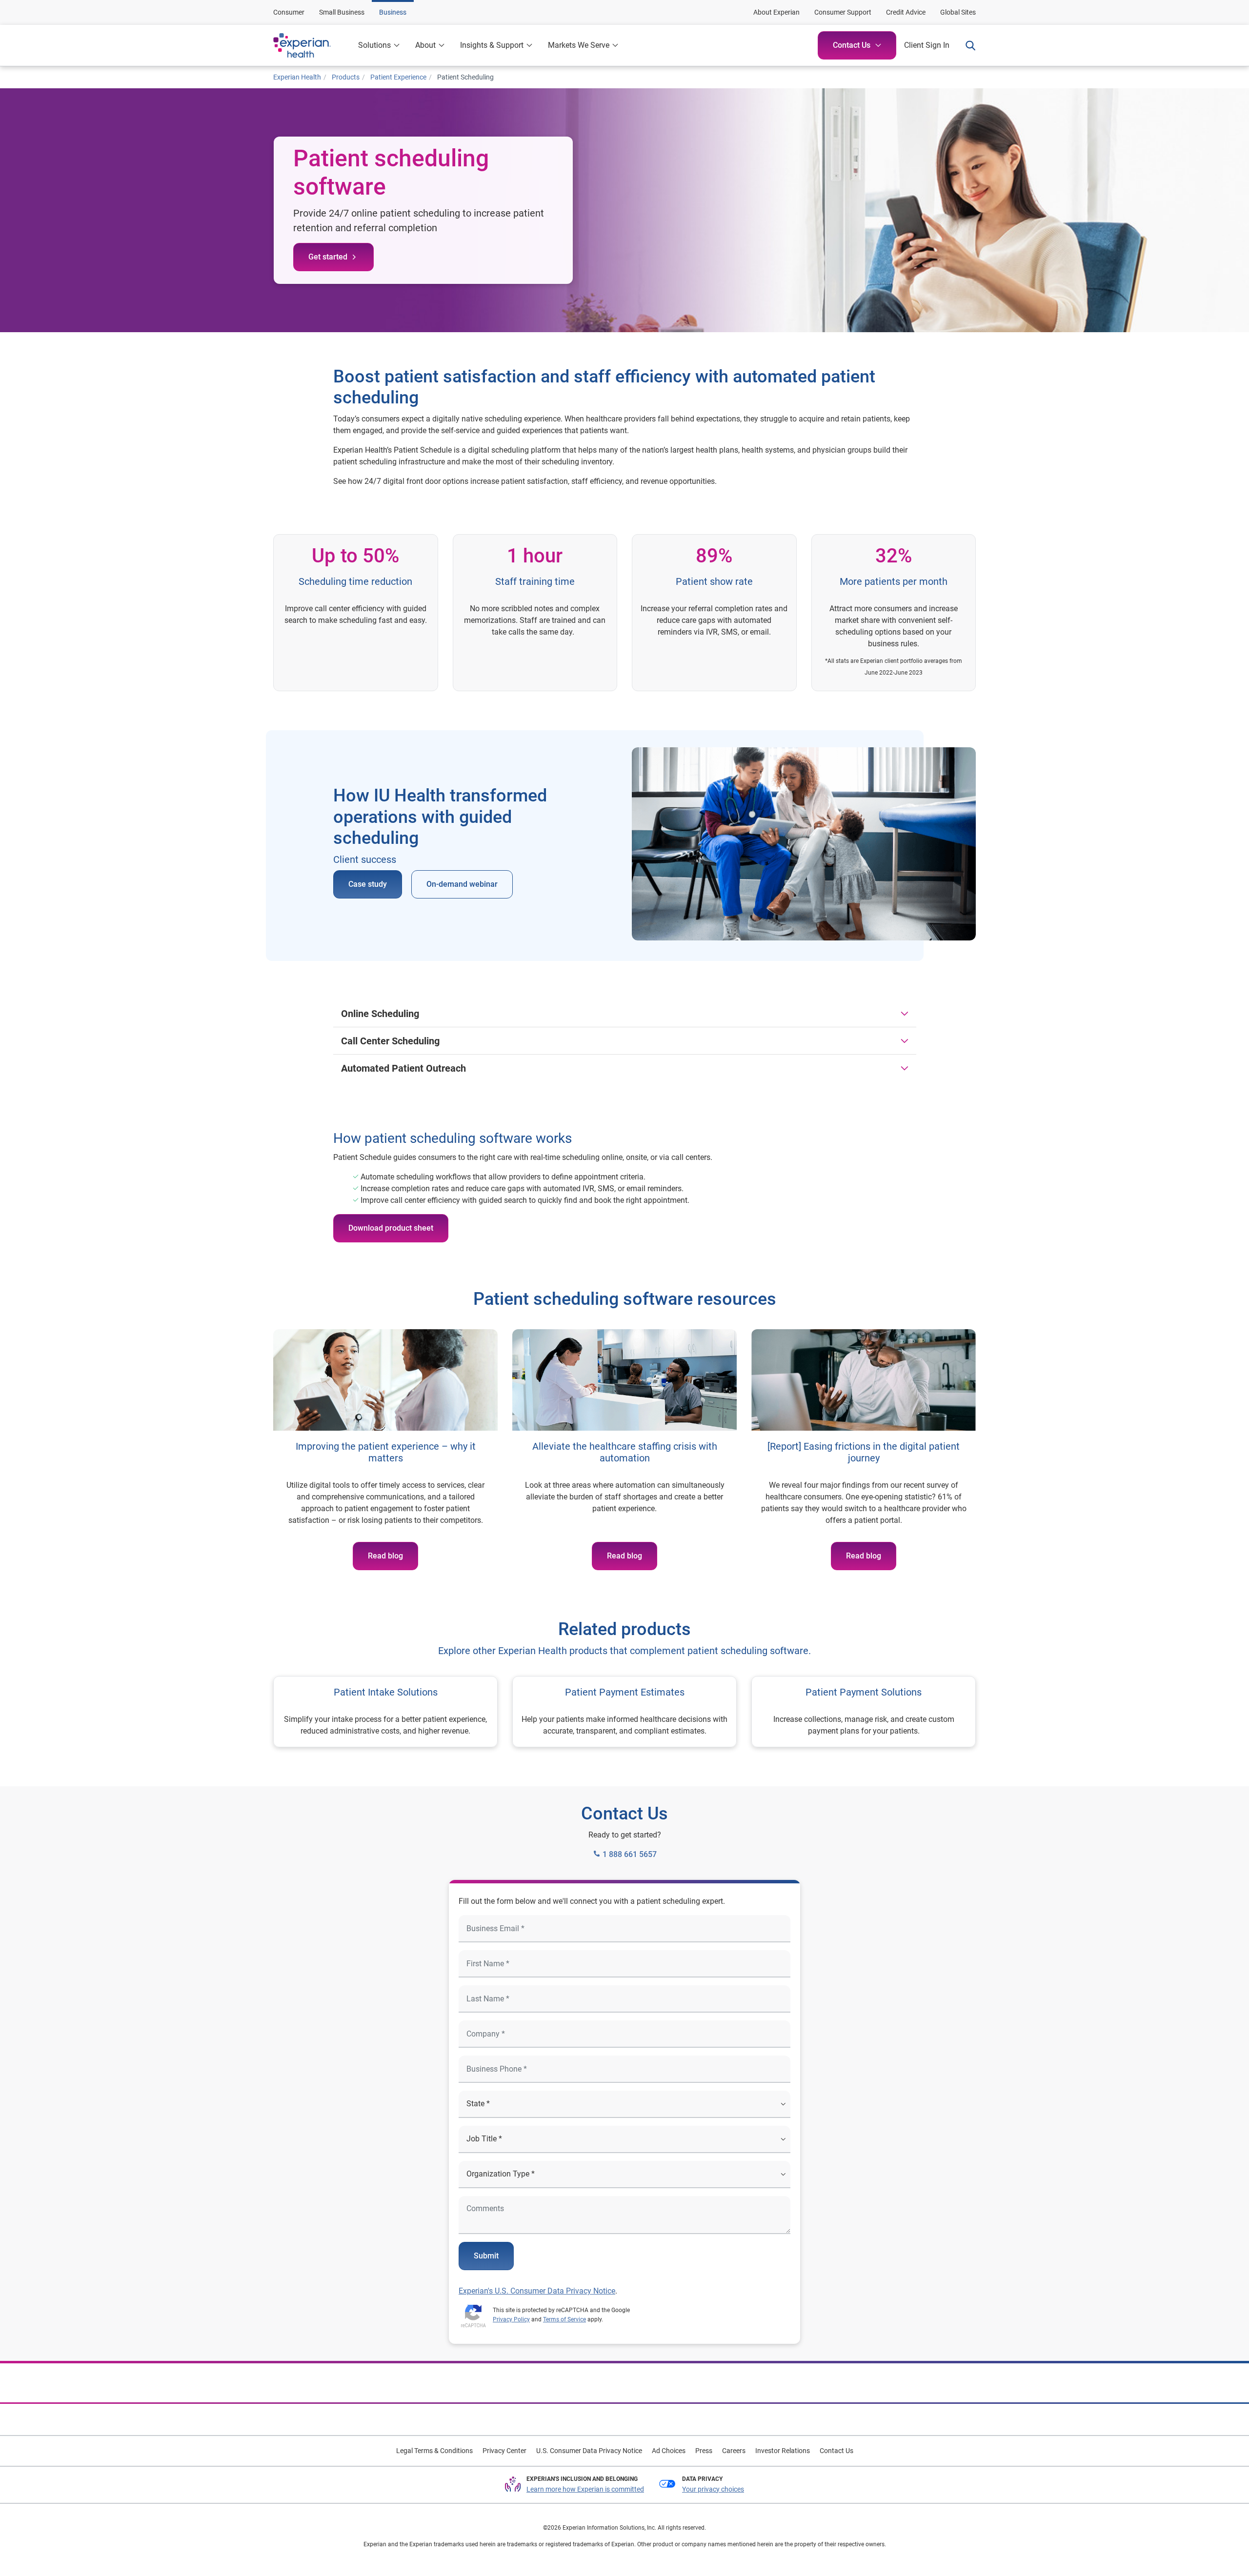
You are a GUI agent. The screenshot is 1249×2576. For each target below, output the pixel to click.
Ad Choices (669, 2451)
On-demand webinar (462, 884)
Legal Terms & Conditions (434, 2451)
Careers (734, 2451)
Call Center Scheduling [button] (390, 1041)
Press (704, 2451)
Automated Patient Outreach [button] (403, 1068)
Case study (368, 884)
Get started (328, 257)
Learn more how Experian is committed (585, 2489)
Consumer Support (843, 12)
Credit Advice (906, 12)
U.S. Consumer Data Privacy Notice (589, 2451)
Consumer (289, 12)
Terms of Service (564, 2319)
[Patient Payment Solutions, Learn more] (864, 1712)
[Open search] (967, 45)
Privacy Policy (511, 2319)
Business (393, 12)
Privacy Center (504, 2451)
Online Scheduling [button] (380, 1014)
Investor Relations (783, 2451)
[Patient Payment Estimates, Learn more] (624, 1712)
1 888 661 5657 (629, 1854)
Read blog (385, 1556)
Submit (486, 2256)
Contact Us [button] (852, 45)
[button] (430, 45)
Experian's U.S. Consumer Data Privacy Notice (537, 2291)
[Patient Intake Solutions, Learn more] (385, 1712)
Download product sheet (391, 1228)
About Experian (776, 12)
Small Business (342, 12)
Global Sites (958, 12)
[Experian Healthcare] (312, 45)
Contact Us (836, 2451)
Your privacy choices (713, 2489)
